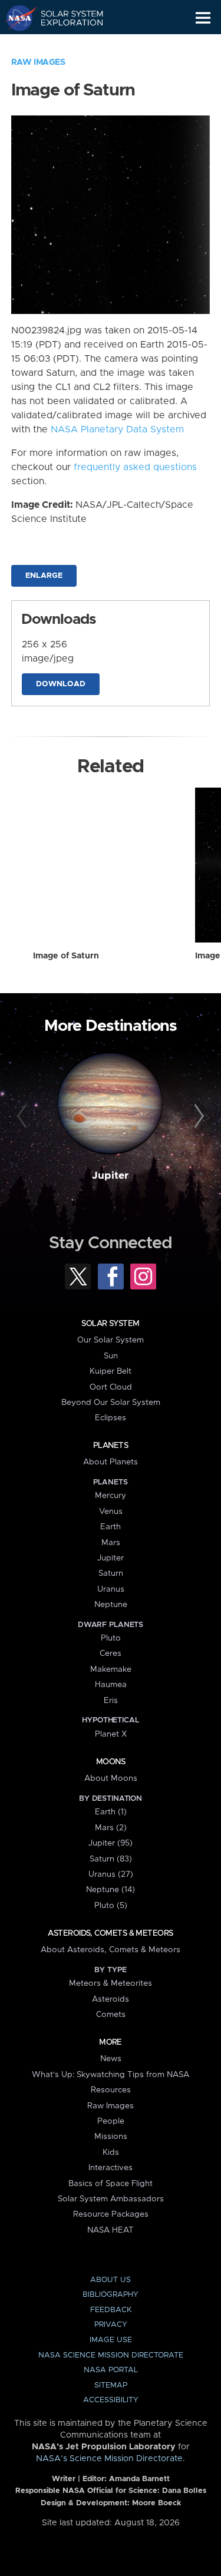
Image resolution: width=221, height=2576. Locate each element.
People (111, 2121)
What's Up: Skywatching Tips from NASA (111, 2075)
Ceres (111, 1654)
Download (61, 684)
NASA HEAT (111, 2230)
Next (197, 1116)
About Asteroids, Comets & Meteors (111, 1950)
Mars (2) (111, 1828)
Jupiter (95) (111, 1843)
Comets (111, 2015)
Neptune (111, 1605)
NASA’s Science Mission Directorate (109, 2459)
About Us (111, 2280)
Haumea (111, 1685)
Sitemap (111, 2385)
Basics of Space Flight (111, 2184)
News (111, 2059)
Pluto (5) (111, 1906)
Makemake (111, 1669)
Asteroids (111, 1999)
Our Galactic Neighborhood (65, 45)
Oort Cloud (111, 1387)
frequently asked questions (135, 467)
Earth (111, 1527)
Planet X (111, 1734)
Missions (111, 2137)
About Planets (111, 1462)
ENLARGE (44, 576)
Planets (111, 1446)
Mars (111, 1543)
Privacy (111, 2325)
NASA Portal (111, 2370)
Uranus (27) (111, 1874)
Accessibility (111, 2400)
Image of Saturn (66, 956)
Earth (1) (111, 1812)
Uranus (111, 1589)
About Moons (111, 1778)
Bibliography (111, 2295)
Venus (111, 1512)
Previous (24, 1116)
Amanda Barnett (139, 2479)
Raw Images (38, 62)
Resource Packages (111, 2214)
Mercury (111, 1496)
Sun (111, 1356)
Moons (111, 1762)
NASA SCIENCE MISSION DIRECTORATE (111, 2355)
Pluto (111, 1638)
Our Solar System (111, 1340)
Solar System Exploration (65, 18)
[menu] (203, 18)
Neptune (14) (111, 1890)
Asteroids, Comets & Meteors (110, 1933)
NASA (16, 18)
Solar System (110, 1324)
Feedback (111, 2310)
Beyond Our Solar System (111, 1403)
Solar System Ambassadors (111, 2199)
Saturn (111, 1573)
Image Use (111, 2340)
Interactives (111, 2168)
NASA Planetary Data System (117, 429)
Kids (111, 2152)
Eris (111, 1701)
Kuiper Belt (111, 1371)
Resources (111, 2090)
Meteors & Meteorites (111, 1983)
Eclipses (111, 1418)
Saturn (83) (111, 1859)
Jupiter (110, 1176)
